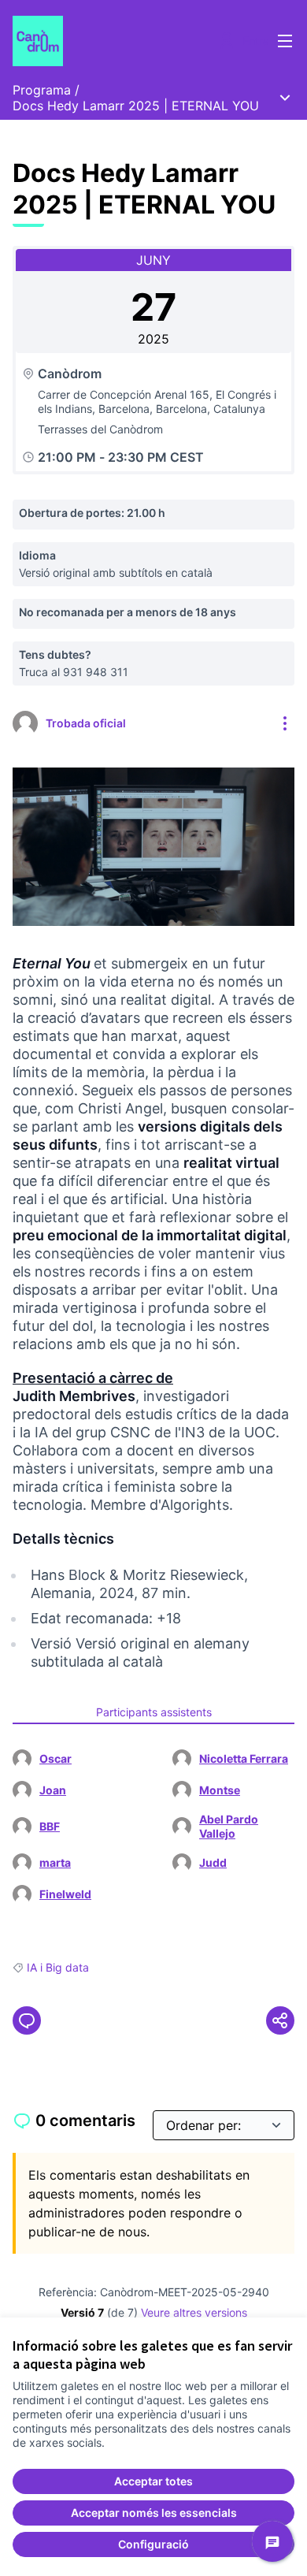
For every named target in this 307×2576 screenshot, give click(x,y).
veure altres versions (194, 2312)
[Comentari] (27, 2020)
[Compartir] (280, 2020)
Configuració (153, 2544)
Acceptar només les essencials (154, 2513)
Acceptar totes (153, 2481)
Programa (42, 90)
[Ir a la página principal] (117, 41)
